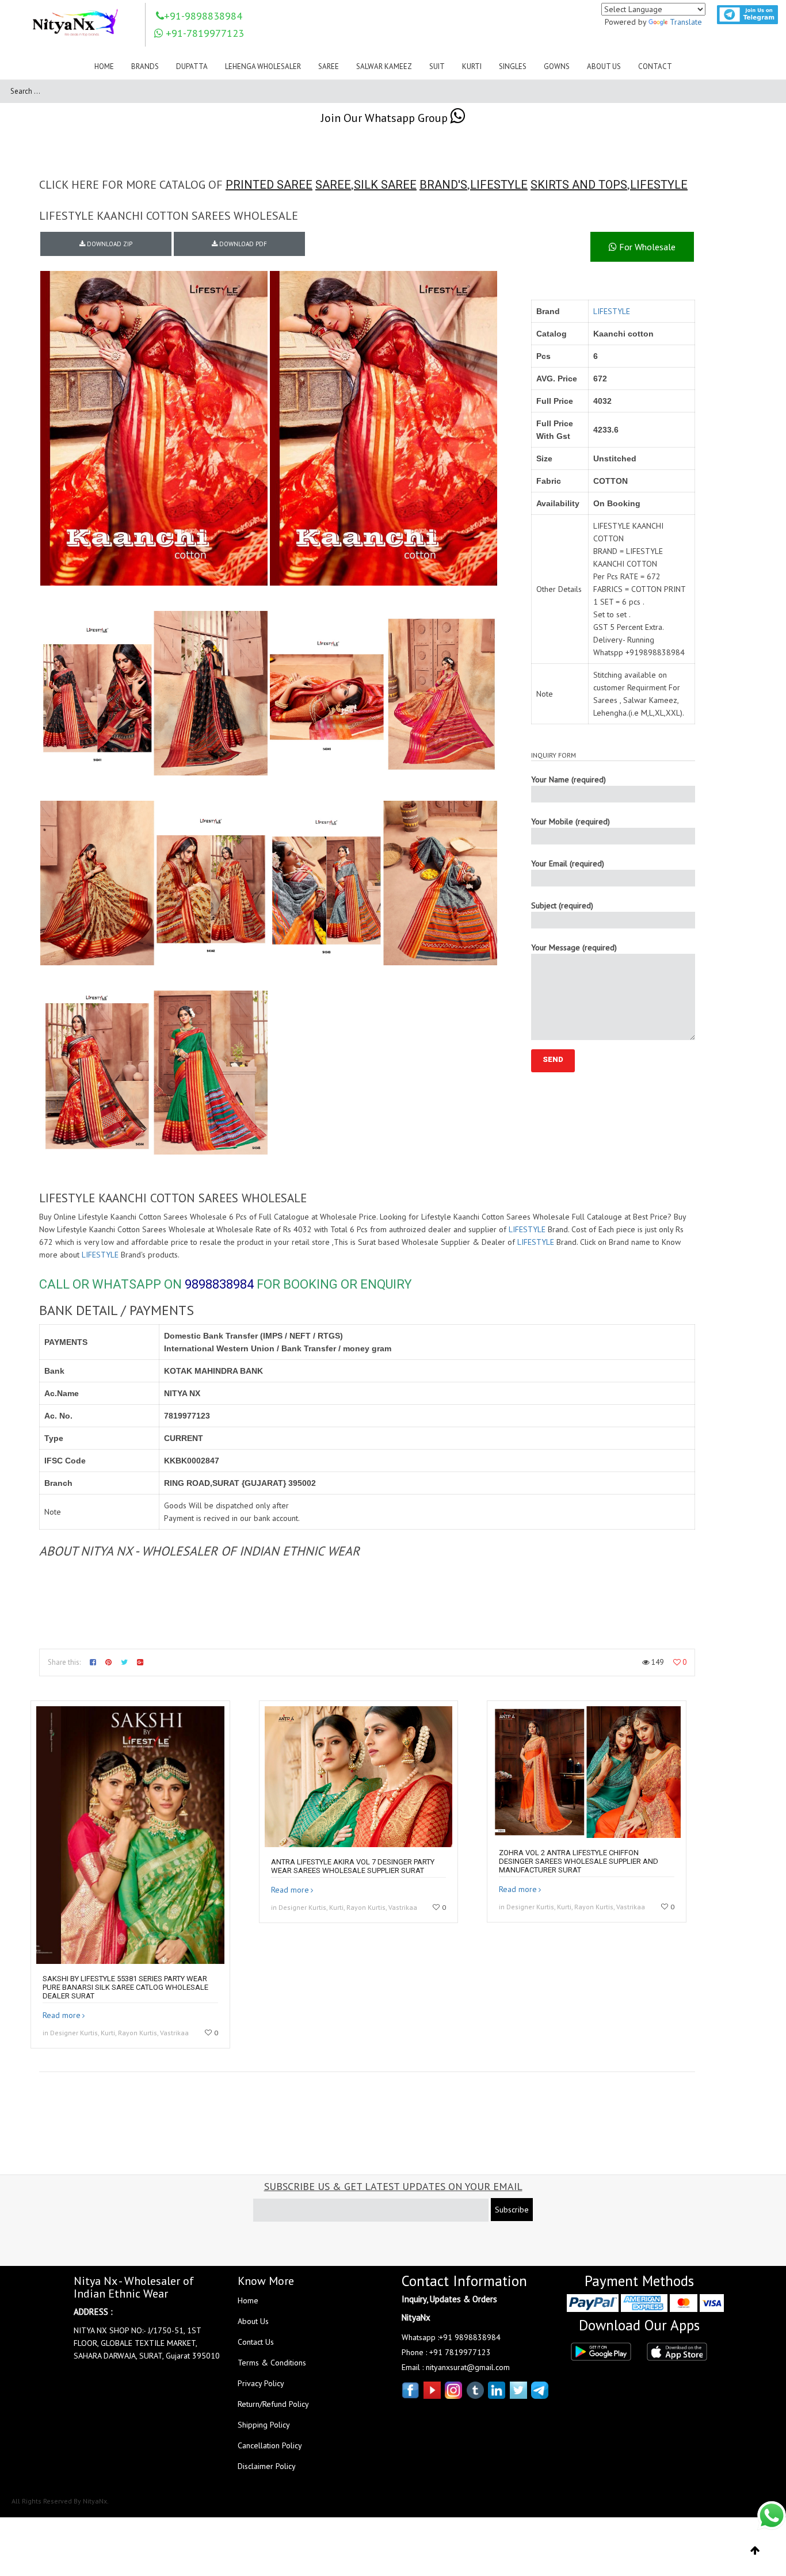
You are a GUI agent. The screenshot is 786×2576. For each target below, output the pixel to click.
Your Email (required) (568, 863)
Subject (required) (562, 905)
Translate (686, 22)
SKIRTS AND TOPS (579, 185)
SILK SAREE (385, 185)
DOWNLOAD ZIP (109, 244)
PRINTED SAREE (269, 185)
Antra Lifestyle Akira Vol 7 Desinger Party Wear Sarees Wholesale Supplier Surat (353, 1866)
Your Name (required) (568, 779)
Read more (62, 2015)
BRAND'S (443, 185)
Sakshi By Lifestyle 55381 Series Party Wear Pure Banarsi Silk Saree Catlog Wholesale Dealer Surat (125, 1987)
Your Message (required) (574, 947)
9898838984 (219, 1284)
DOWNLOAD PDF (242, 244)
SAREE (333, 185)
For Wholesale (646, 247)
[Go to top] (755, 2551)
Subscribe (512, 2210)
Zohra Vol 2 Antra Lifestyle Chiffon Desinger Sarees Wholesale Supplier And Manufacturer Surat (579, 1861)
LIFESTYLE (499, 185)
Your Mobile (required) (571, 821)
